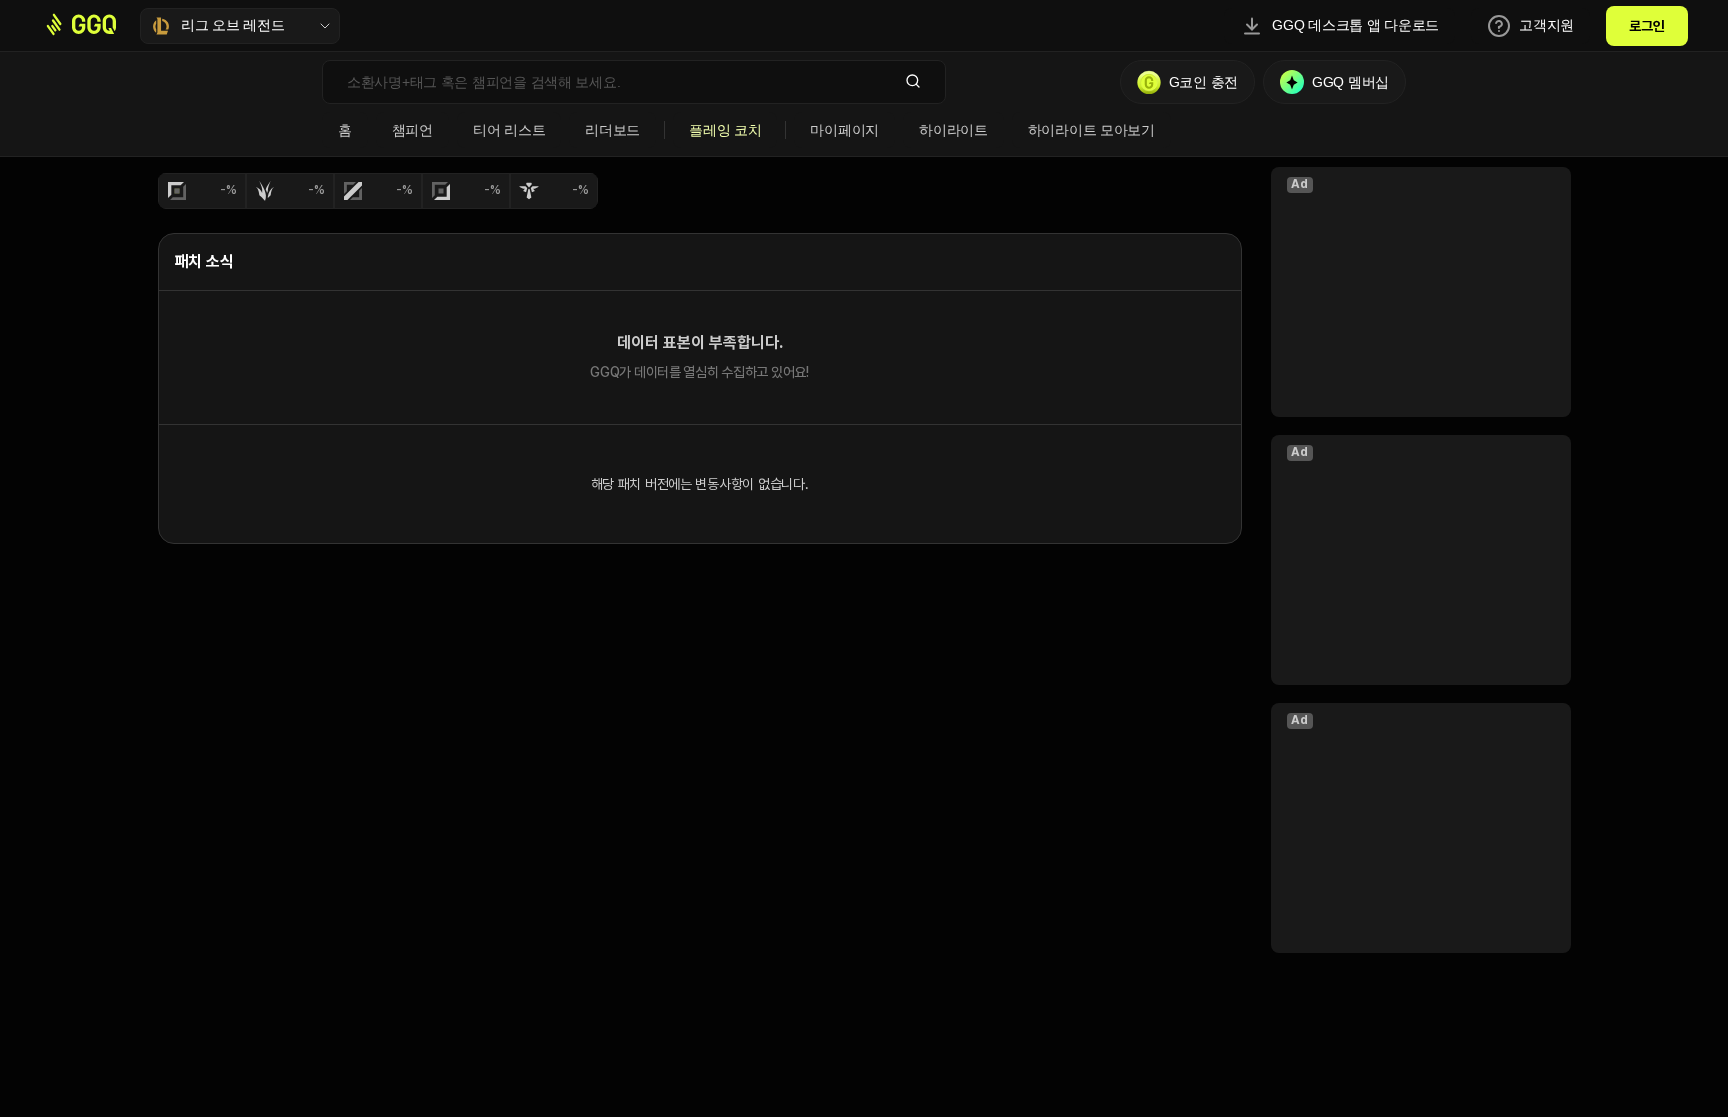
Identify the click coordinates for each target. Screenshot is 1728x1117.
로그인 (1647, 26)
